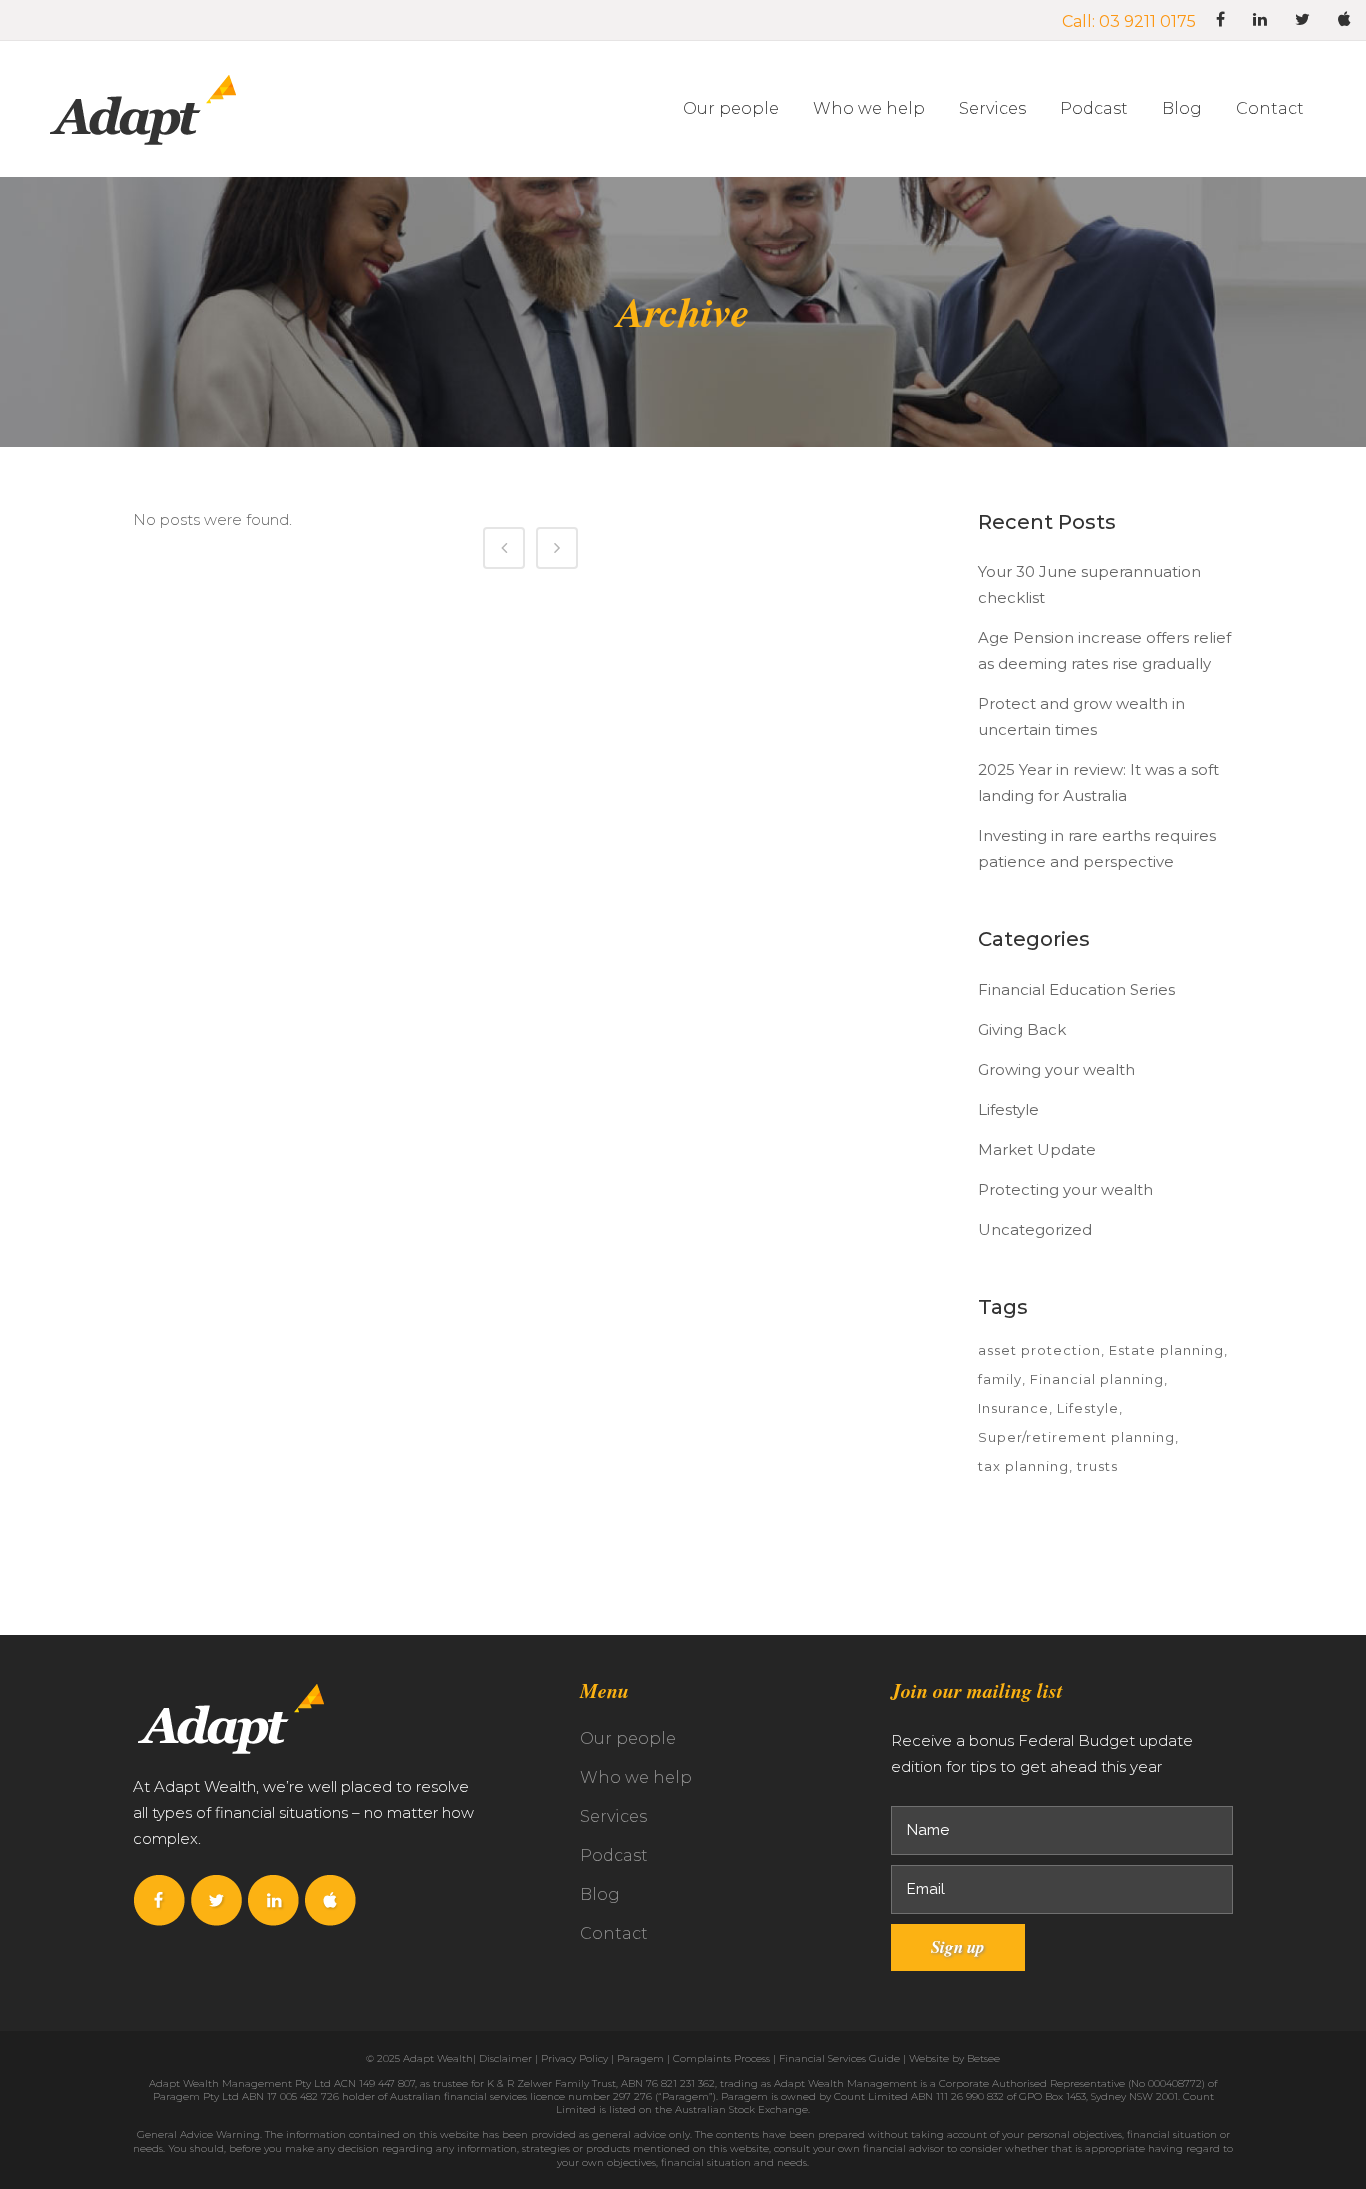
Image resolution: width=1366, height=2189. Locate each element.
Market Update (1037, 1149)
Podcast (614, 1855)
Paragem (640, 2058)
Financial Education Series (1076, 989)
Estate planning (1166, 1350)
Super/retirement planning (1076, 1437)
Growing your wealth (1056, 1069)
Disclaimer (505, 2058)
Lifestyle (1008, 1109)
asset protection (1039, 1350)
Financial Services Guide (839, 2058)
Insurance (1013, 1408)
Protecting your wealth (1065, 1189)
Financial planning (1097, 1379)
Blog (600, 1894)
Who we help (636, 1777)
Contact (614, 1933)
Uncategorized (1035, 1229)
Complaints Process (721, 2058)
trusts (1097, 1466)
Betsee (983, 2058)
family (1000, 1379)
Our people (628, 1738)
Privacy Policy (574, 2058)
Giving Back (1022, 1029)
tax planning (1023, 1466)
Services (613, 1816)
